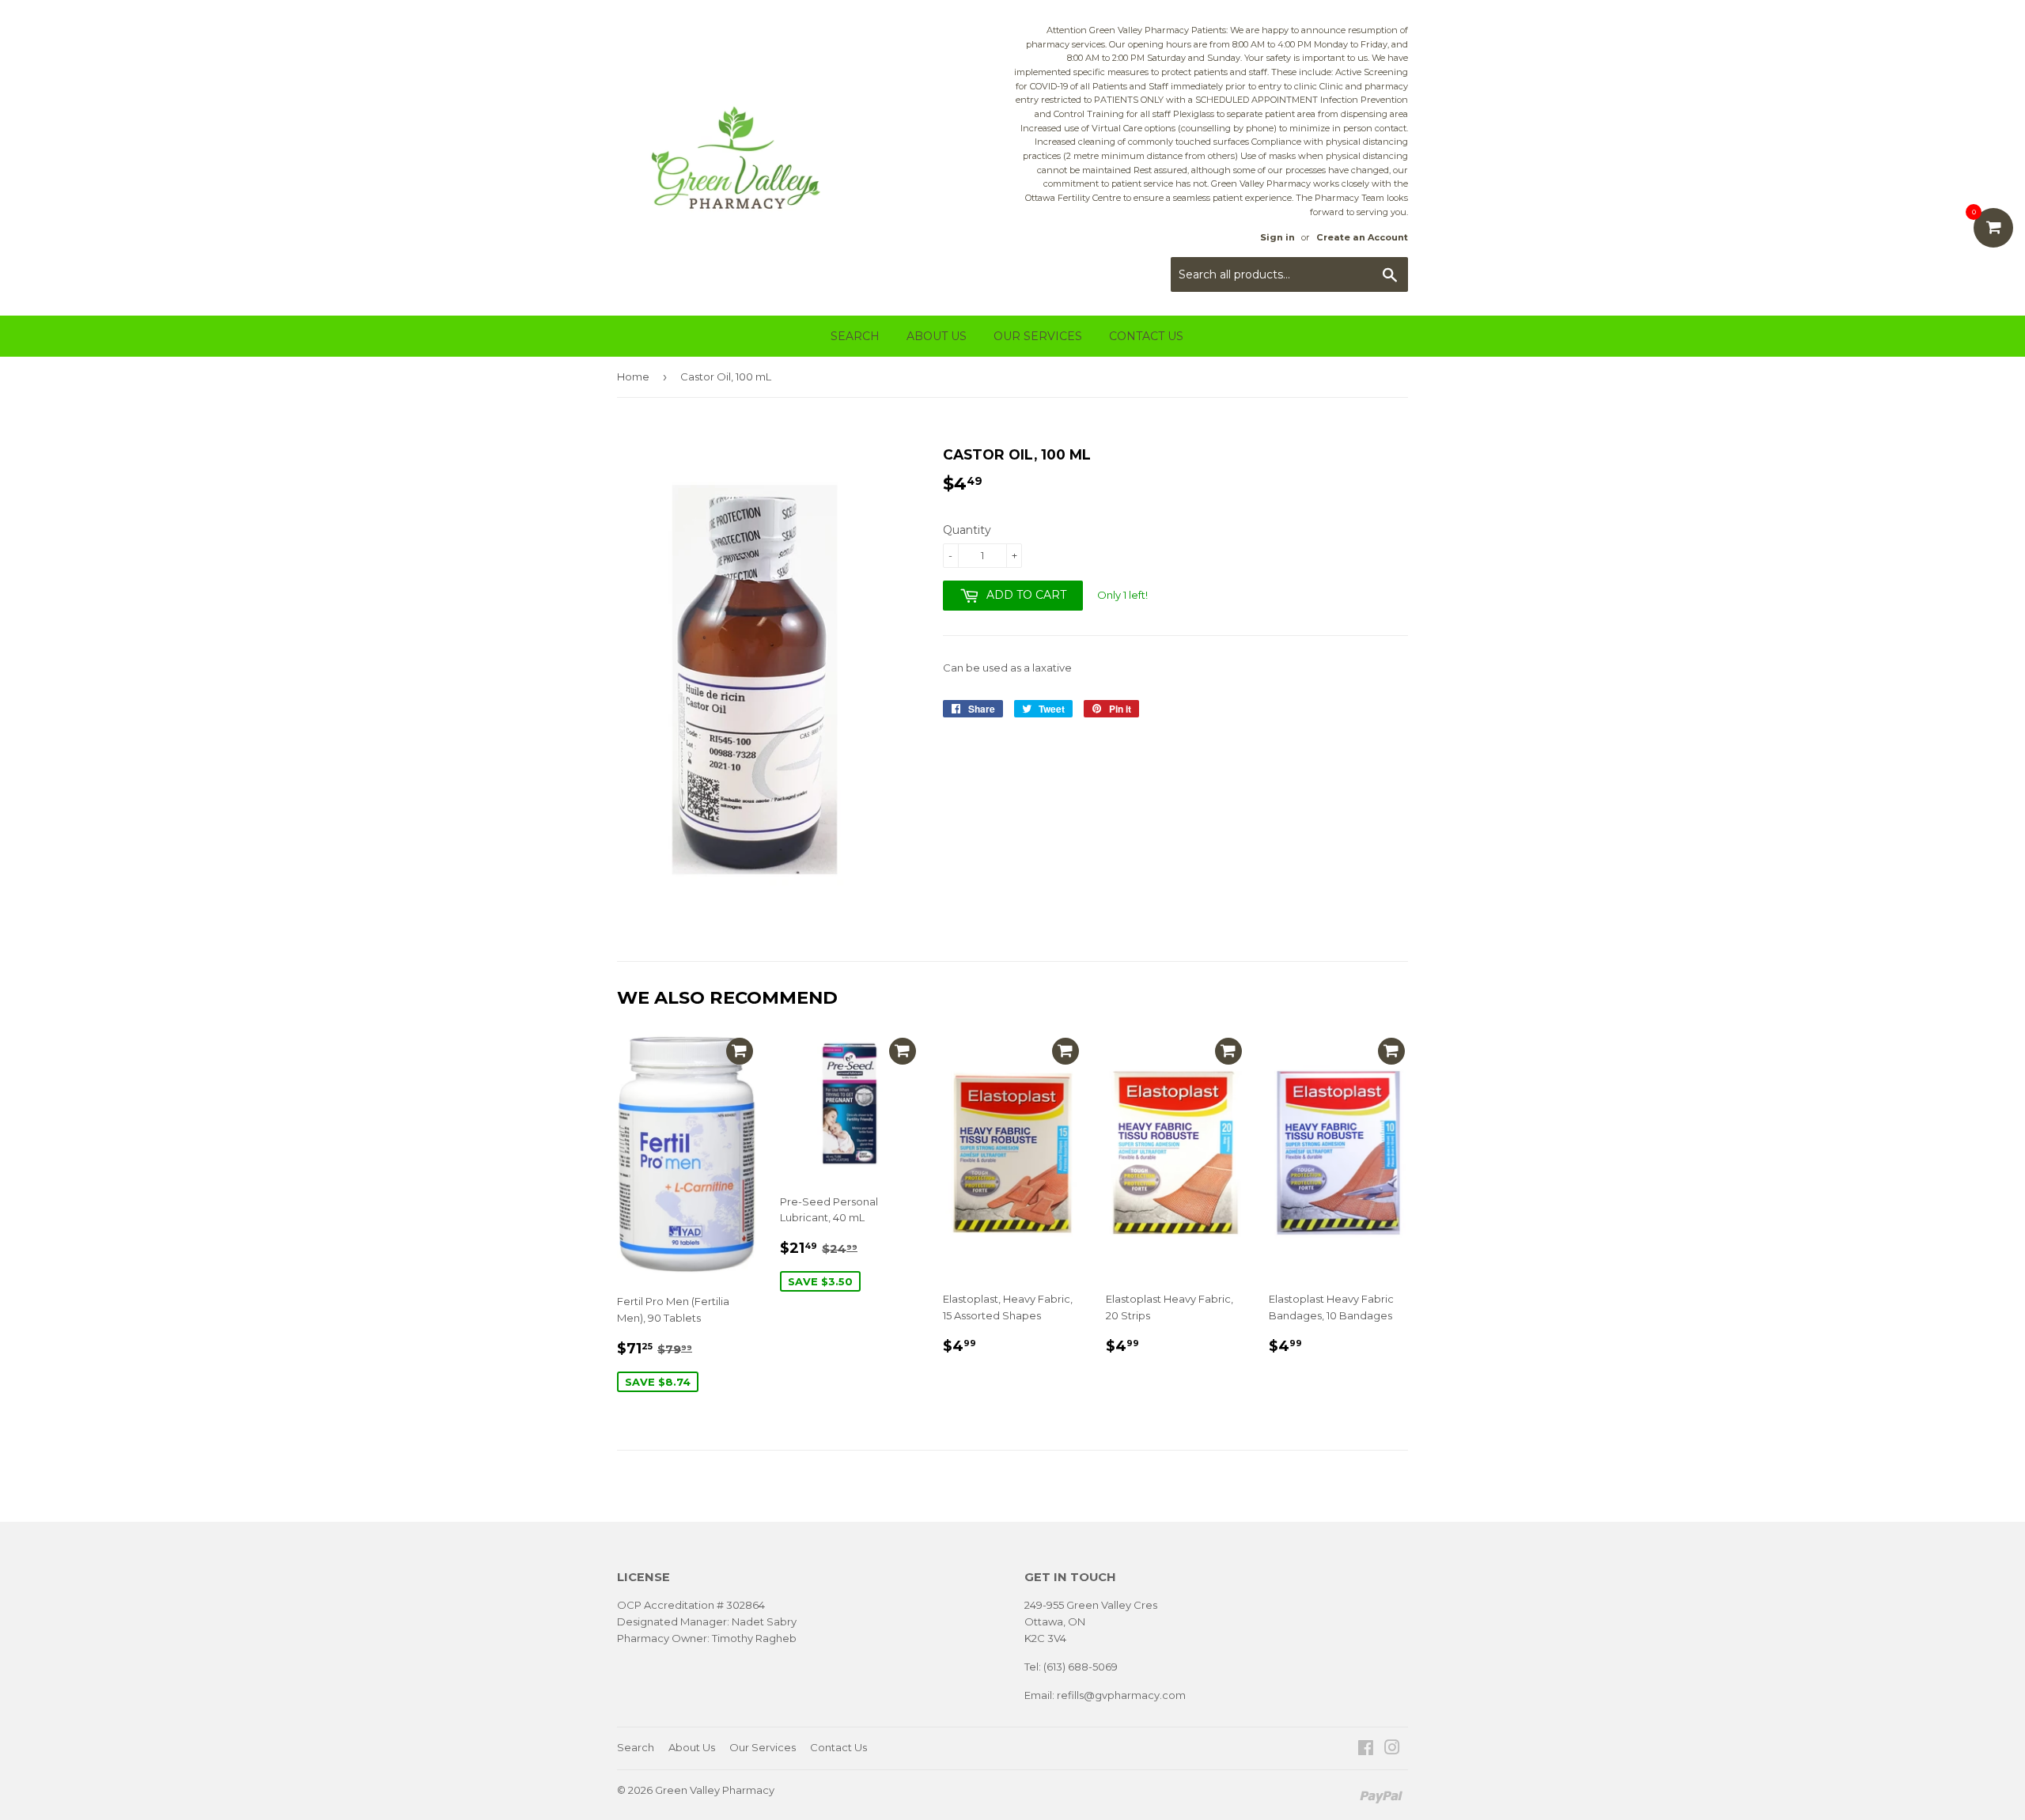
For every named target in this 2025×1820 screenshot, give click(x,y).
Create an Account (1362, 237)
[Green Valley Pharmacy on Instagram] (1392, 1750)
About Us (937, 336)
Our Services (1038, 336)
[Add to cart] (740, 1051)
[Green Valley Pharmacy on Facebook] (1366, 1750)
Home (633, 376)
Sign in (1277, 237)
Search (855, 336)
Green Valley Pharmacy (715, 1790)
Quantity (967, 530)
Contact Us (1146, 336)
